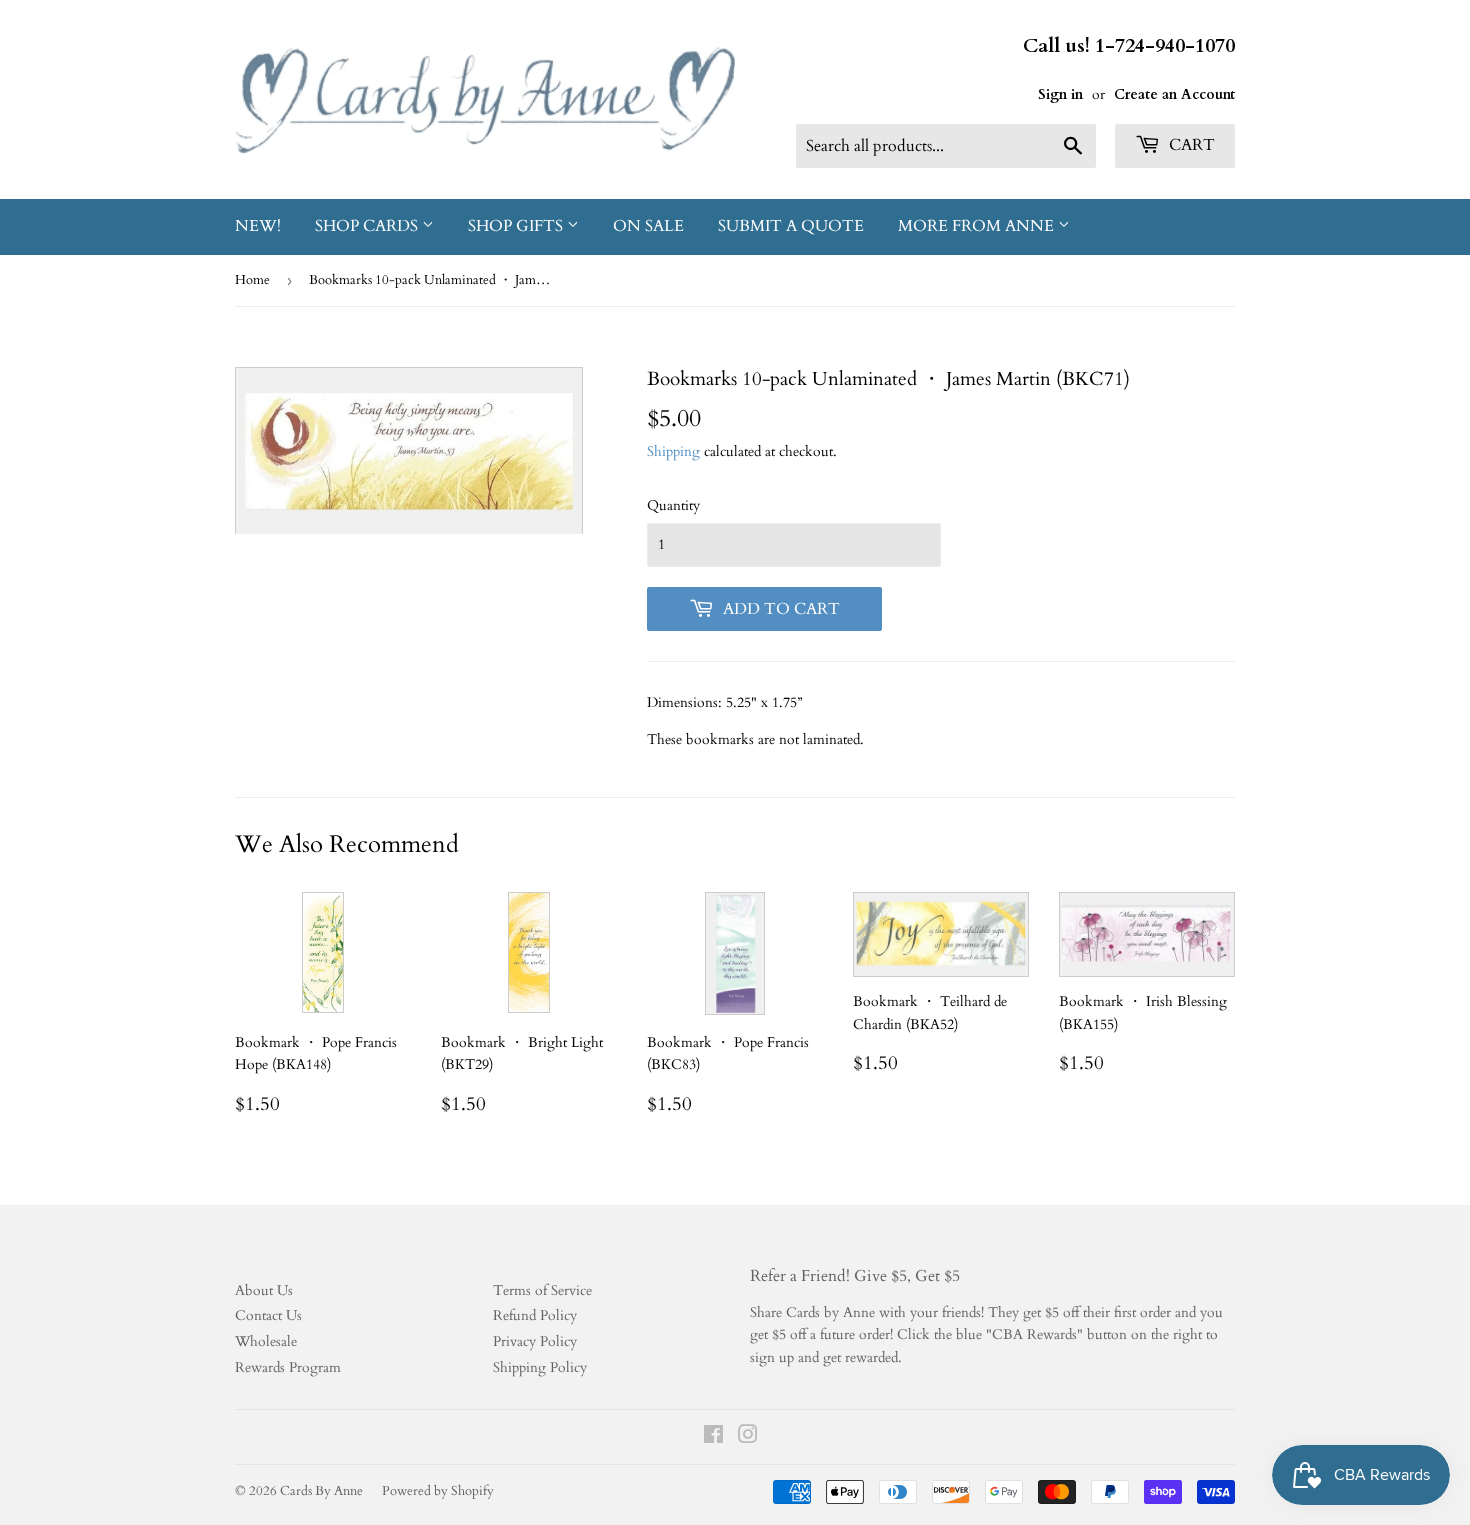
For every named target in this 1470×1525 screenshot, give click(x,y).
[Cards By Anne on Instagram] (748, 1437)
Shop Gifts (517, 226)
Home (252, 280)
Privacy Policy (535, 1341)
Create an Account (1174, 94)
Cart (1190, 145)
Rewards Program (288, 1367)
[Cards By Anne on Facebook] (713, 1437)
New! (258, 226)
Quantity (673, 505)
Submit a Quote (791, 226)
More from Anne (978, 226)
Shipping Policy (540, 1367)
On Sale (648, 226)
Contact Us (268, 1315)
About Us (264, 1290)
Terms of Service (542, 1290)
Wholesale (266, 1341)
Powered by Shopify (438, 1491)
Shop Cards (368, 226)
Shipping (673, 451)
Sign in (1060, 94)
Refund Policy (535, 1315)
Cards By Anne (321, 1491)
